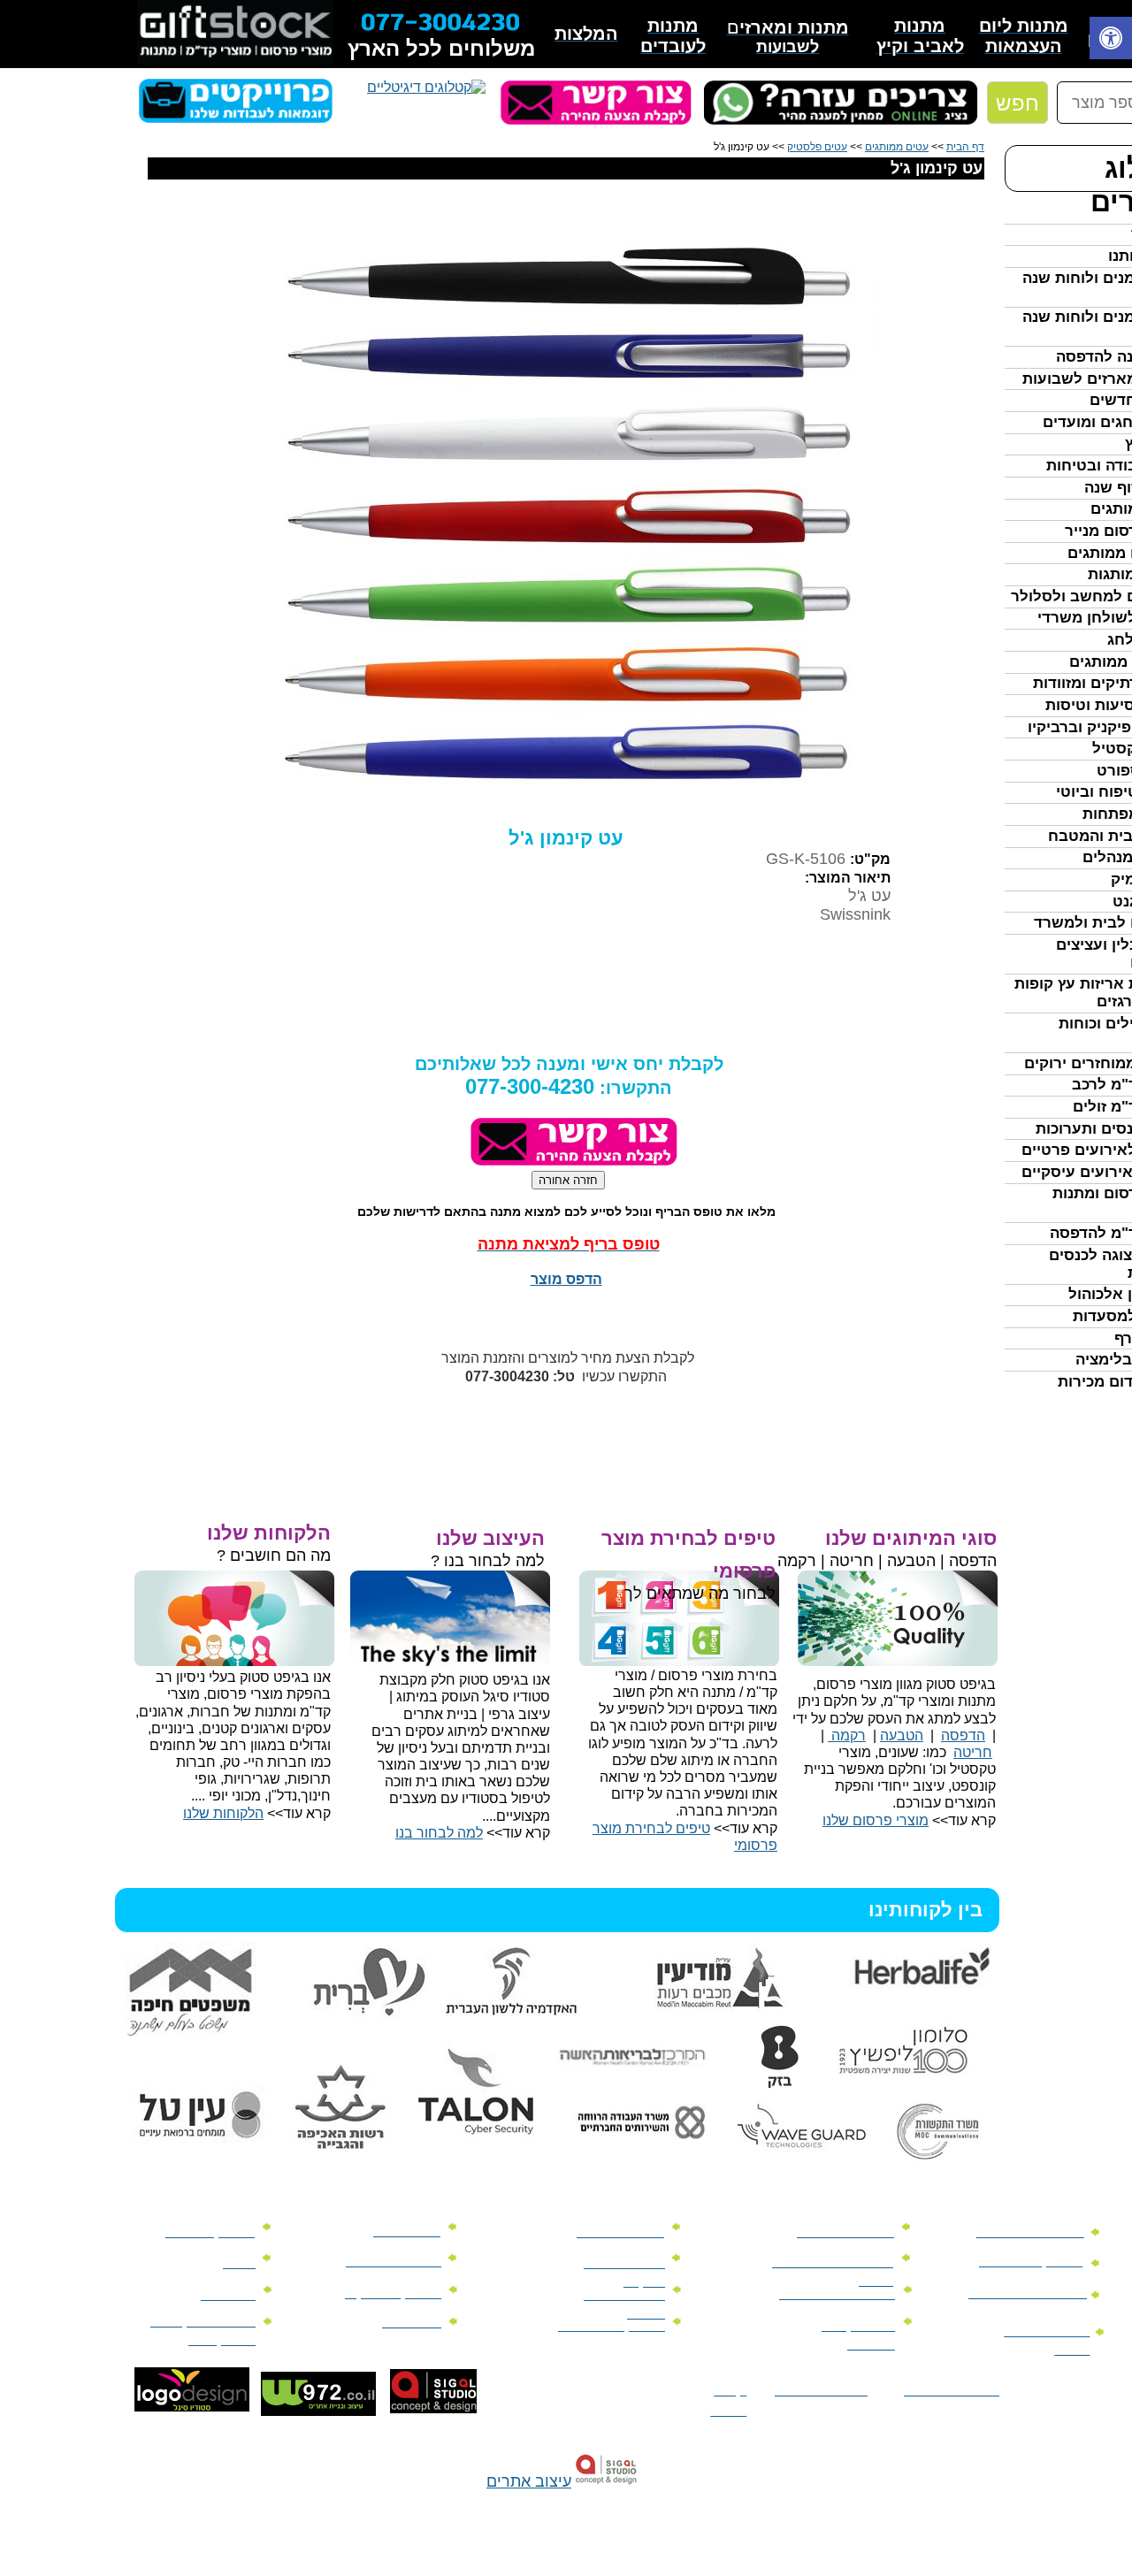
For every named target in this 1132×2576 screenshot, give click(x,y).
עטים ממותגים (897, 147)
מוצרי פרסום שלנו (876, 1820)
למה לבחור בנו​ (439, 1833)
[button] (1111, 40)
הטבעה (902, 1735)
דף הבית (965, 147)
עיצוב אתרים (529, 2481)
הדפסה (963, 1735)
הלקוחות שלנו (223, 1813)
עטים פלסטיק (817, 147)
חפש (1017, 103)
